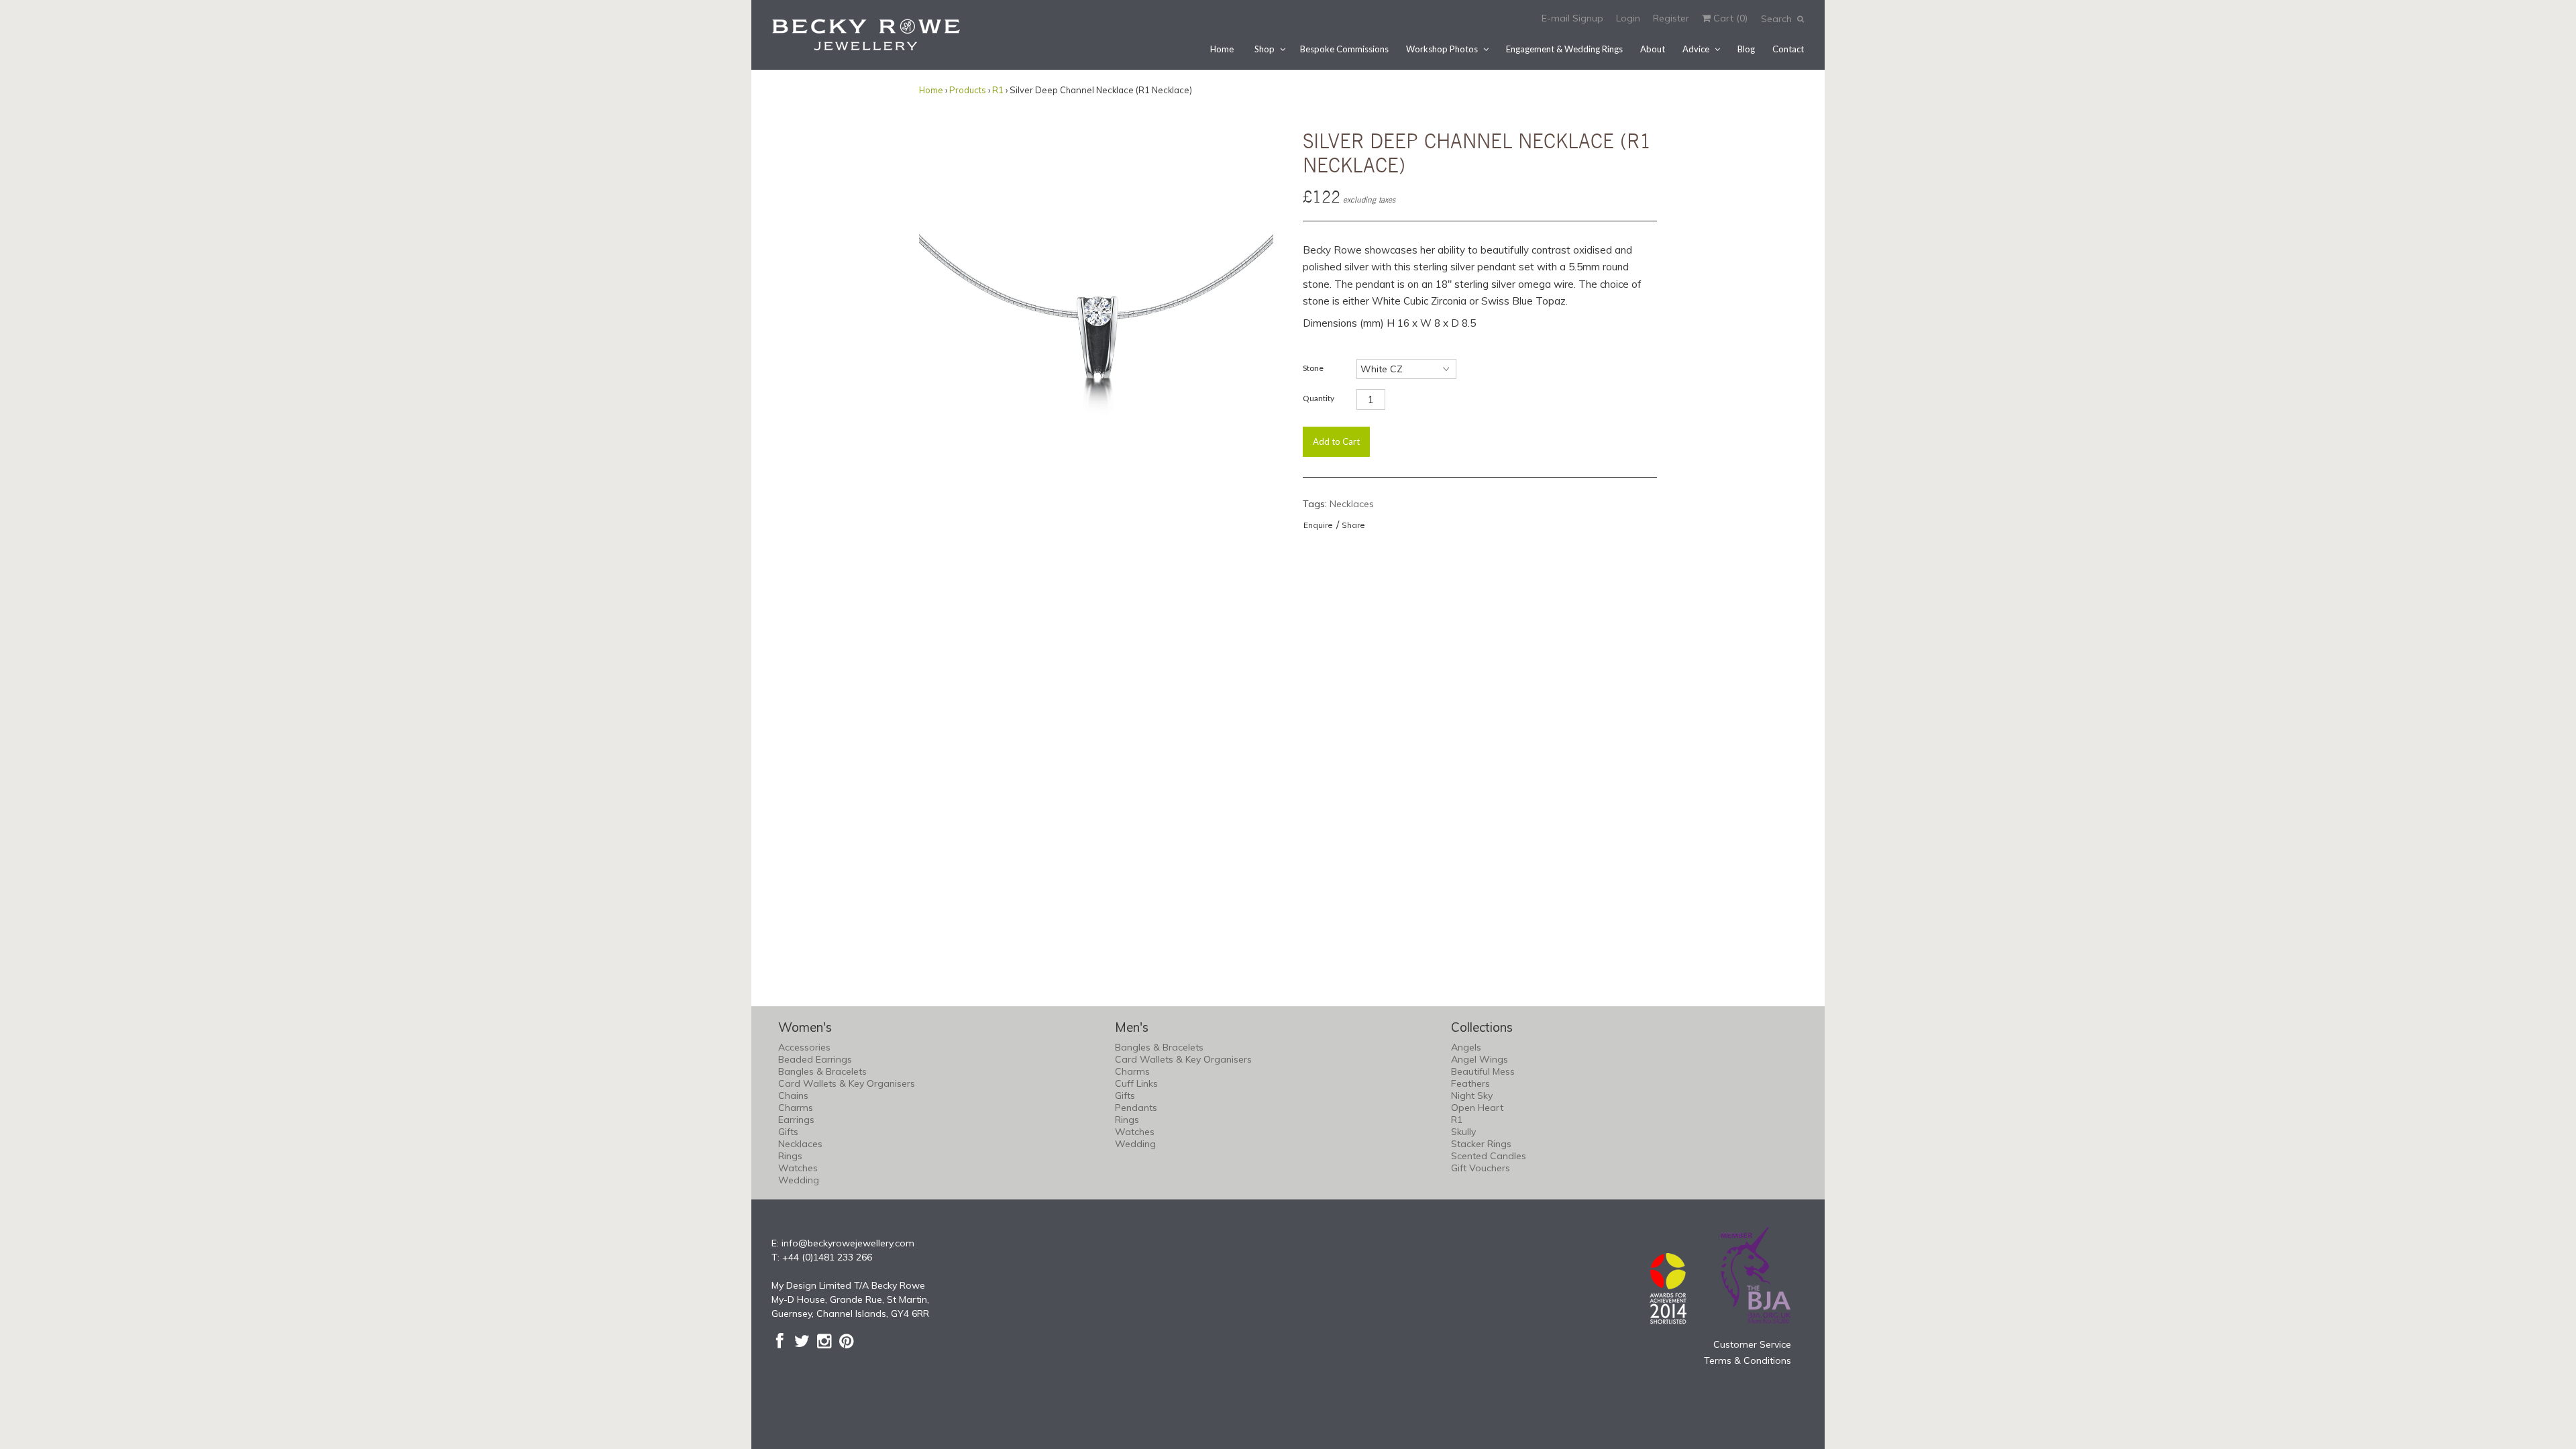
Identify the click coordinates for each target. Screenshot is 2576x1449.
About (1653, 49)
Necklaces (1352, 504)
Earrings (796, 1120)
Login (1628, 18)
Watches (798, 1168)
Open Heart (1477, 1108)
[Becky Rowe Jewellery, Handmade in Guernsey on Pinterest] (846, 1341)
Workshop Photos (1442, 49)
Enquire (1318, 525)
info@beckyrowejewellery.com (848, 1243)
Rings (790, 1156)
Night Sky (1472, 1095)
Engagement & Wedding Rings (1564, 49)
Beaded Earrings (815, 1059)
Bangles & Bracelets (822, 1071)
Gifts (788, 1132)
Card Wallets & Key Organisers (847, 1083)
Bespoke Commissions (1344, 49)
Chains (793, 1095)
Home (1222, 49)
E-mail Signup (1572, 18)
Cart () (1729, 18)
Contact (1788, 49)
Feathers (1470, 1083)
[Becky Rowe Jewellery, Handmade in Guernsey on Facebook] (780, 1341)
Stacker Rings (1481, 1144)
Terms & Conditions (1748, 1360)
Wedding (799, 1180)
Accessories (804, 1047)
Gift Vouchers (1481, 1168)
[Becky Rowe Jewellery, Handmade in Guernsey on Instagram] (824, 1341)
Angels (1466, 1047)
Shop (1265, 49)
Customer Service (1752, 1344)
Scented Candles (1489, 1156)
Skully (1463, 1132)
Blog (1746, 49)
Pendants (1136, 1108)
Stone (1313, 368)
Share (1353, 525)
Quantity (1319, 398)
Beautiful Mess (1483, 1071)
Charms (796, 1108)
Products (968, 90)
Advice (1696, 49)
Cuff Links (1136, 1083)
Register (1671, 18)
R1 (998, 90)
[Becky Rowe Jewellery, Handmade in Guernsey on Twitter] (802, 1341)
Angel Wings (1480, 1059)
